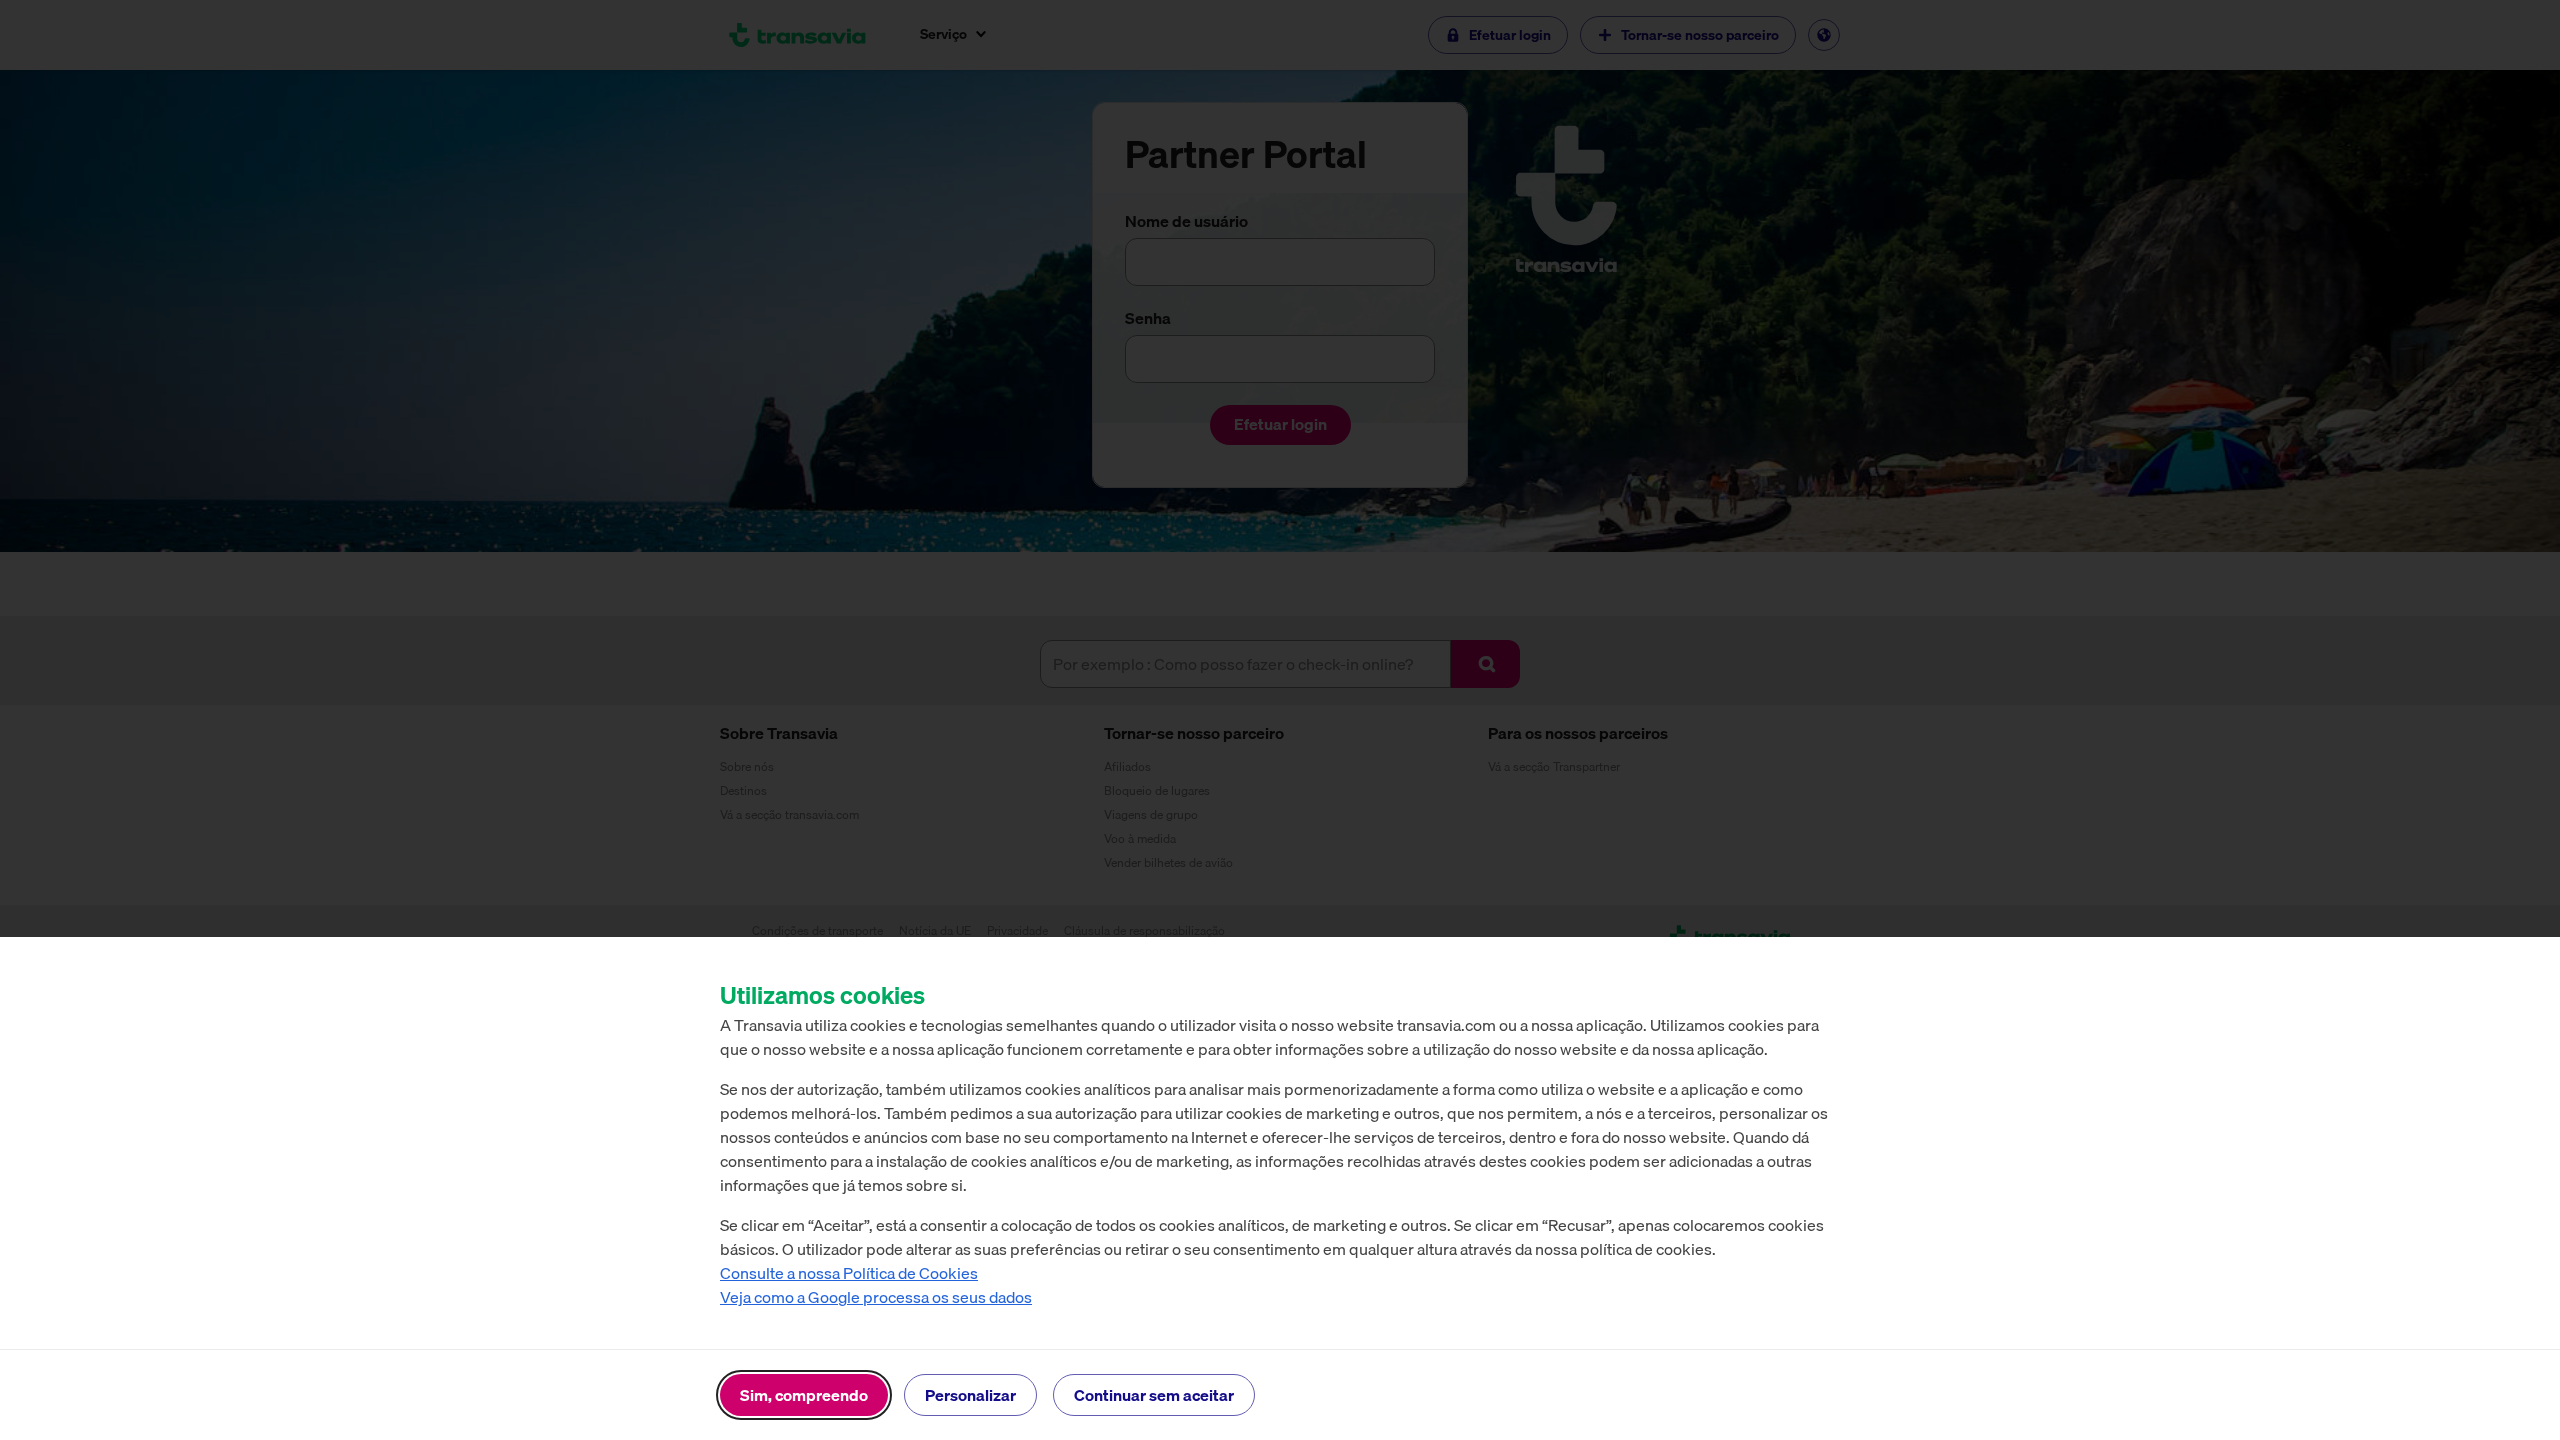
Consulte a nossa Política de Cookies (849, 1273)
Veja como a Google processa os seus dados (876, 1297)
